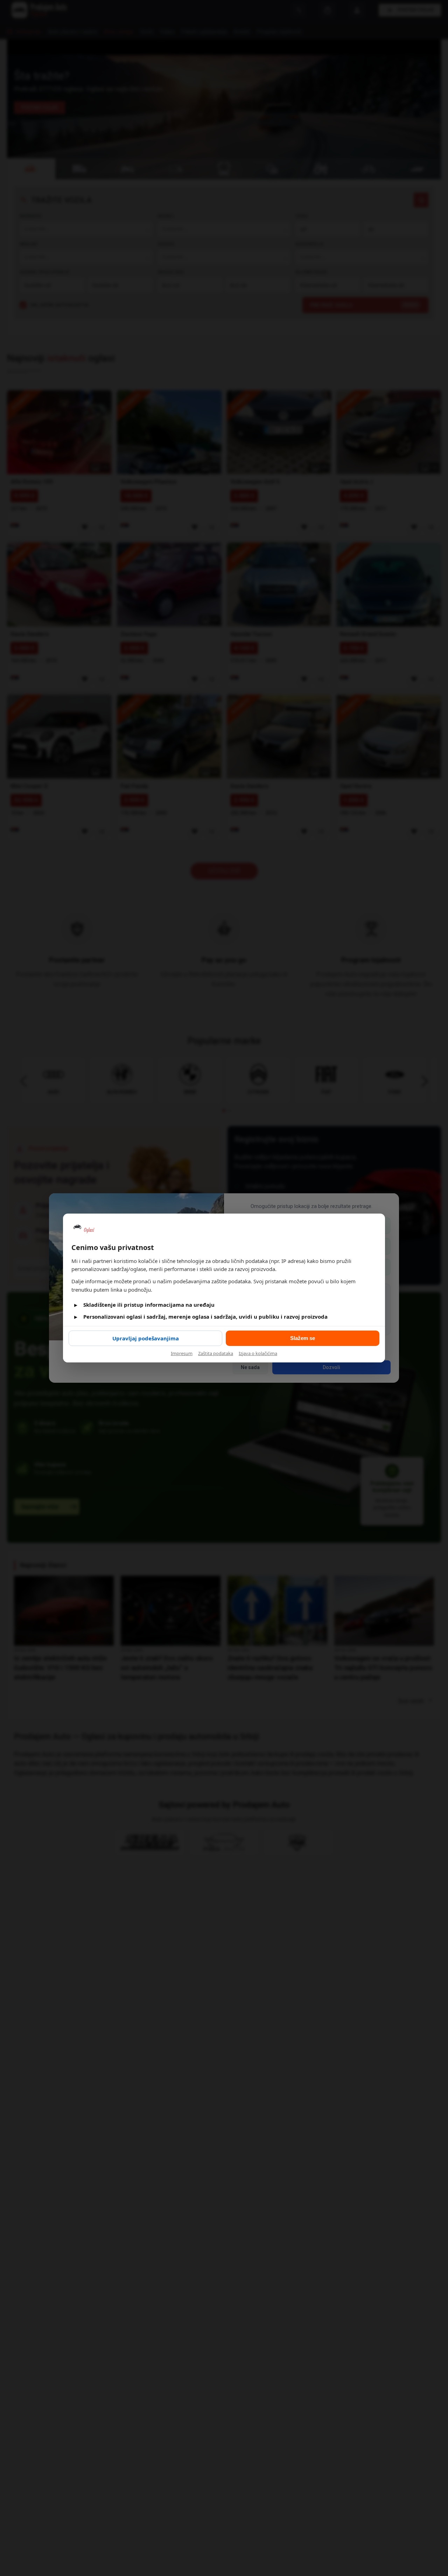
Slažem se (303, 1338)
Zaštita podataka (216, 1353)
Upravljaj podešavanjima (146, 1338)
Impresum (182, 1353)
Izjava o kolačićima (258, 1353)
